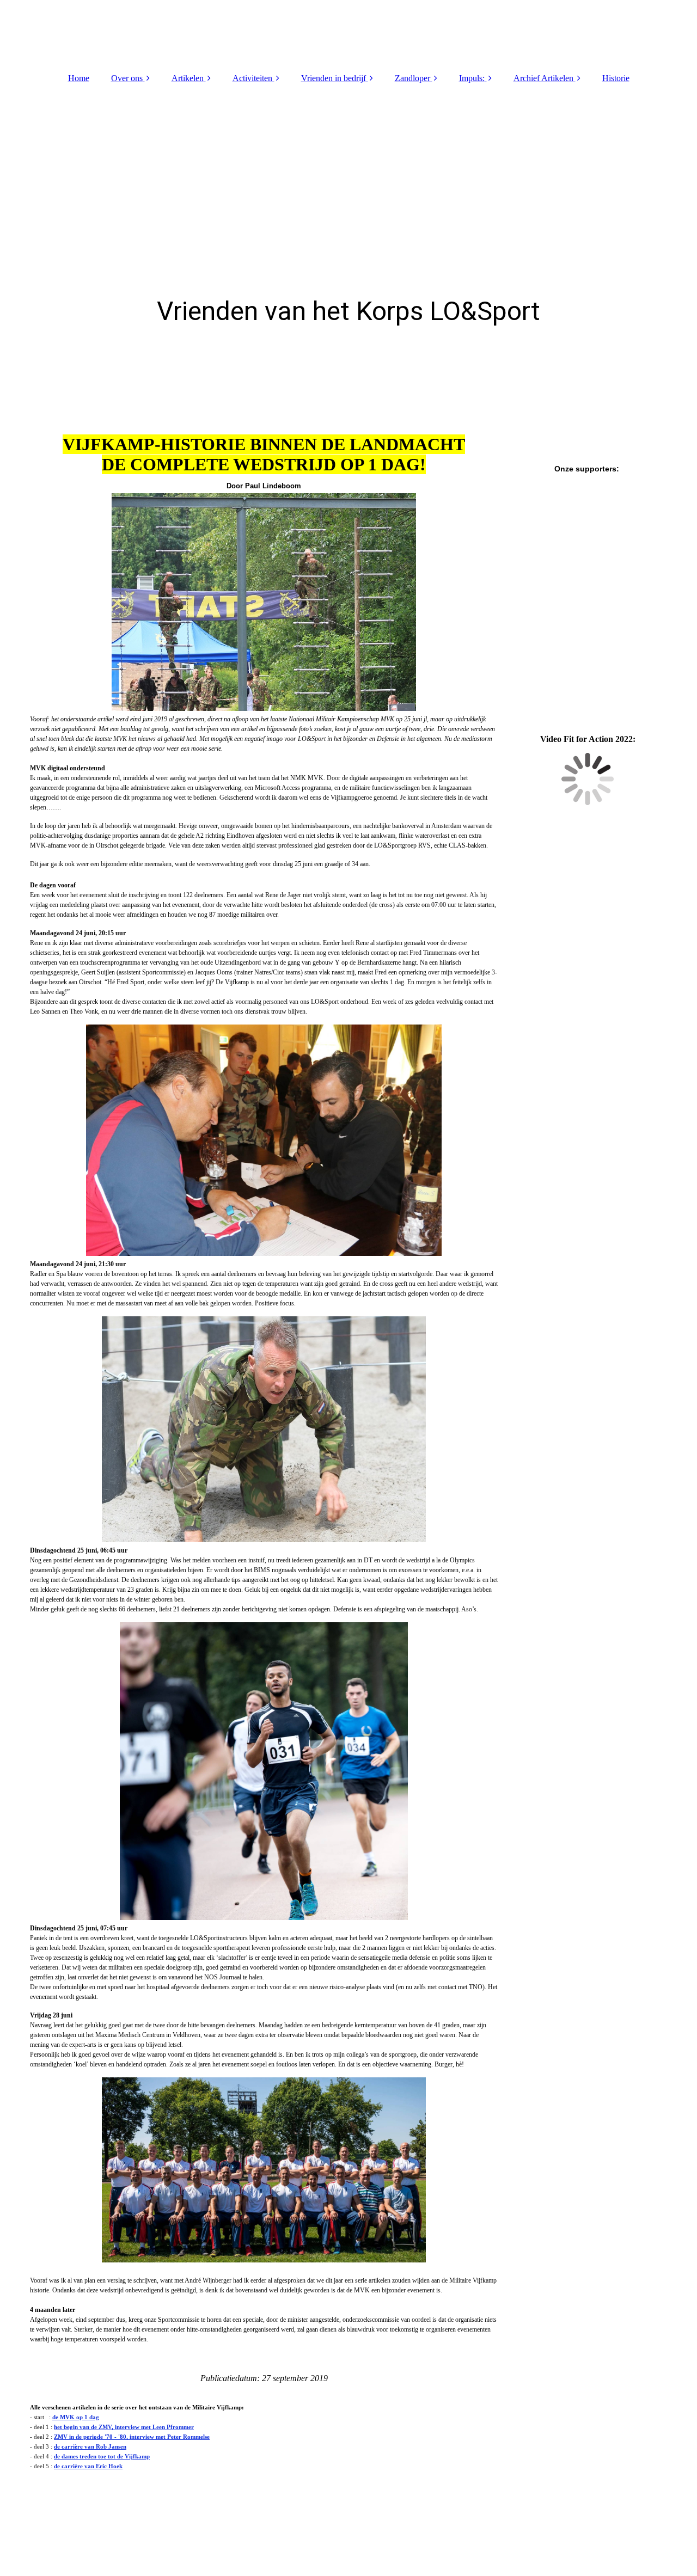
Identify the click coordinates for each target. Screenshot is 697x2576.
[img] (348, 33)
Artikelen (188, 78)
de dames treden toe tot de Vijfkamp (102, 2456)
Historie (616, 78)
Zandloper (412, 78)
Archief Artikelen (543, 78)
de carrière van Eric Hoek (88, 2466)
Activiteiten (252, 78)
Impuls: (472, 78)
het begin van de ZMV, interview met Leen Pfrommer (124, 2427)
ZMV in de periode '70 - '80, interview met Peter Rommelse (132, 2437)
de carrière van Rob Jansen (90, 2446)
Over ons (127, 78)
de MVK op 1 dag (76, 2417)
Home (79, 78)
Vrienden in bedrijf (334, 78)
